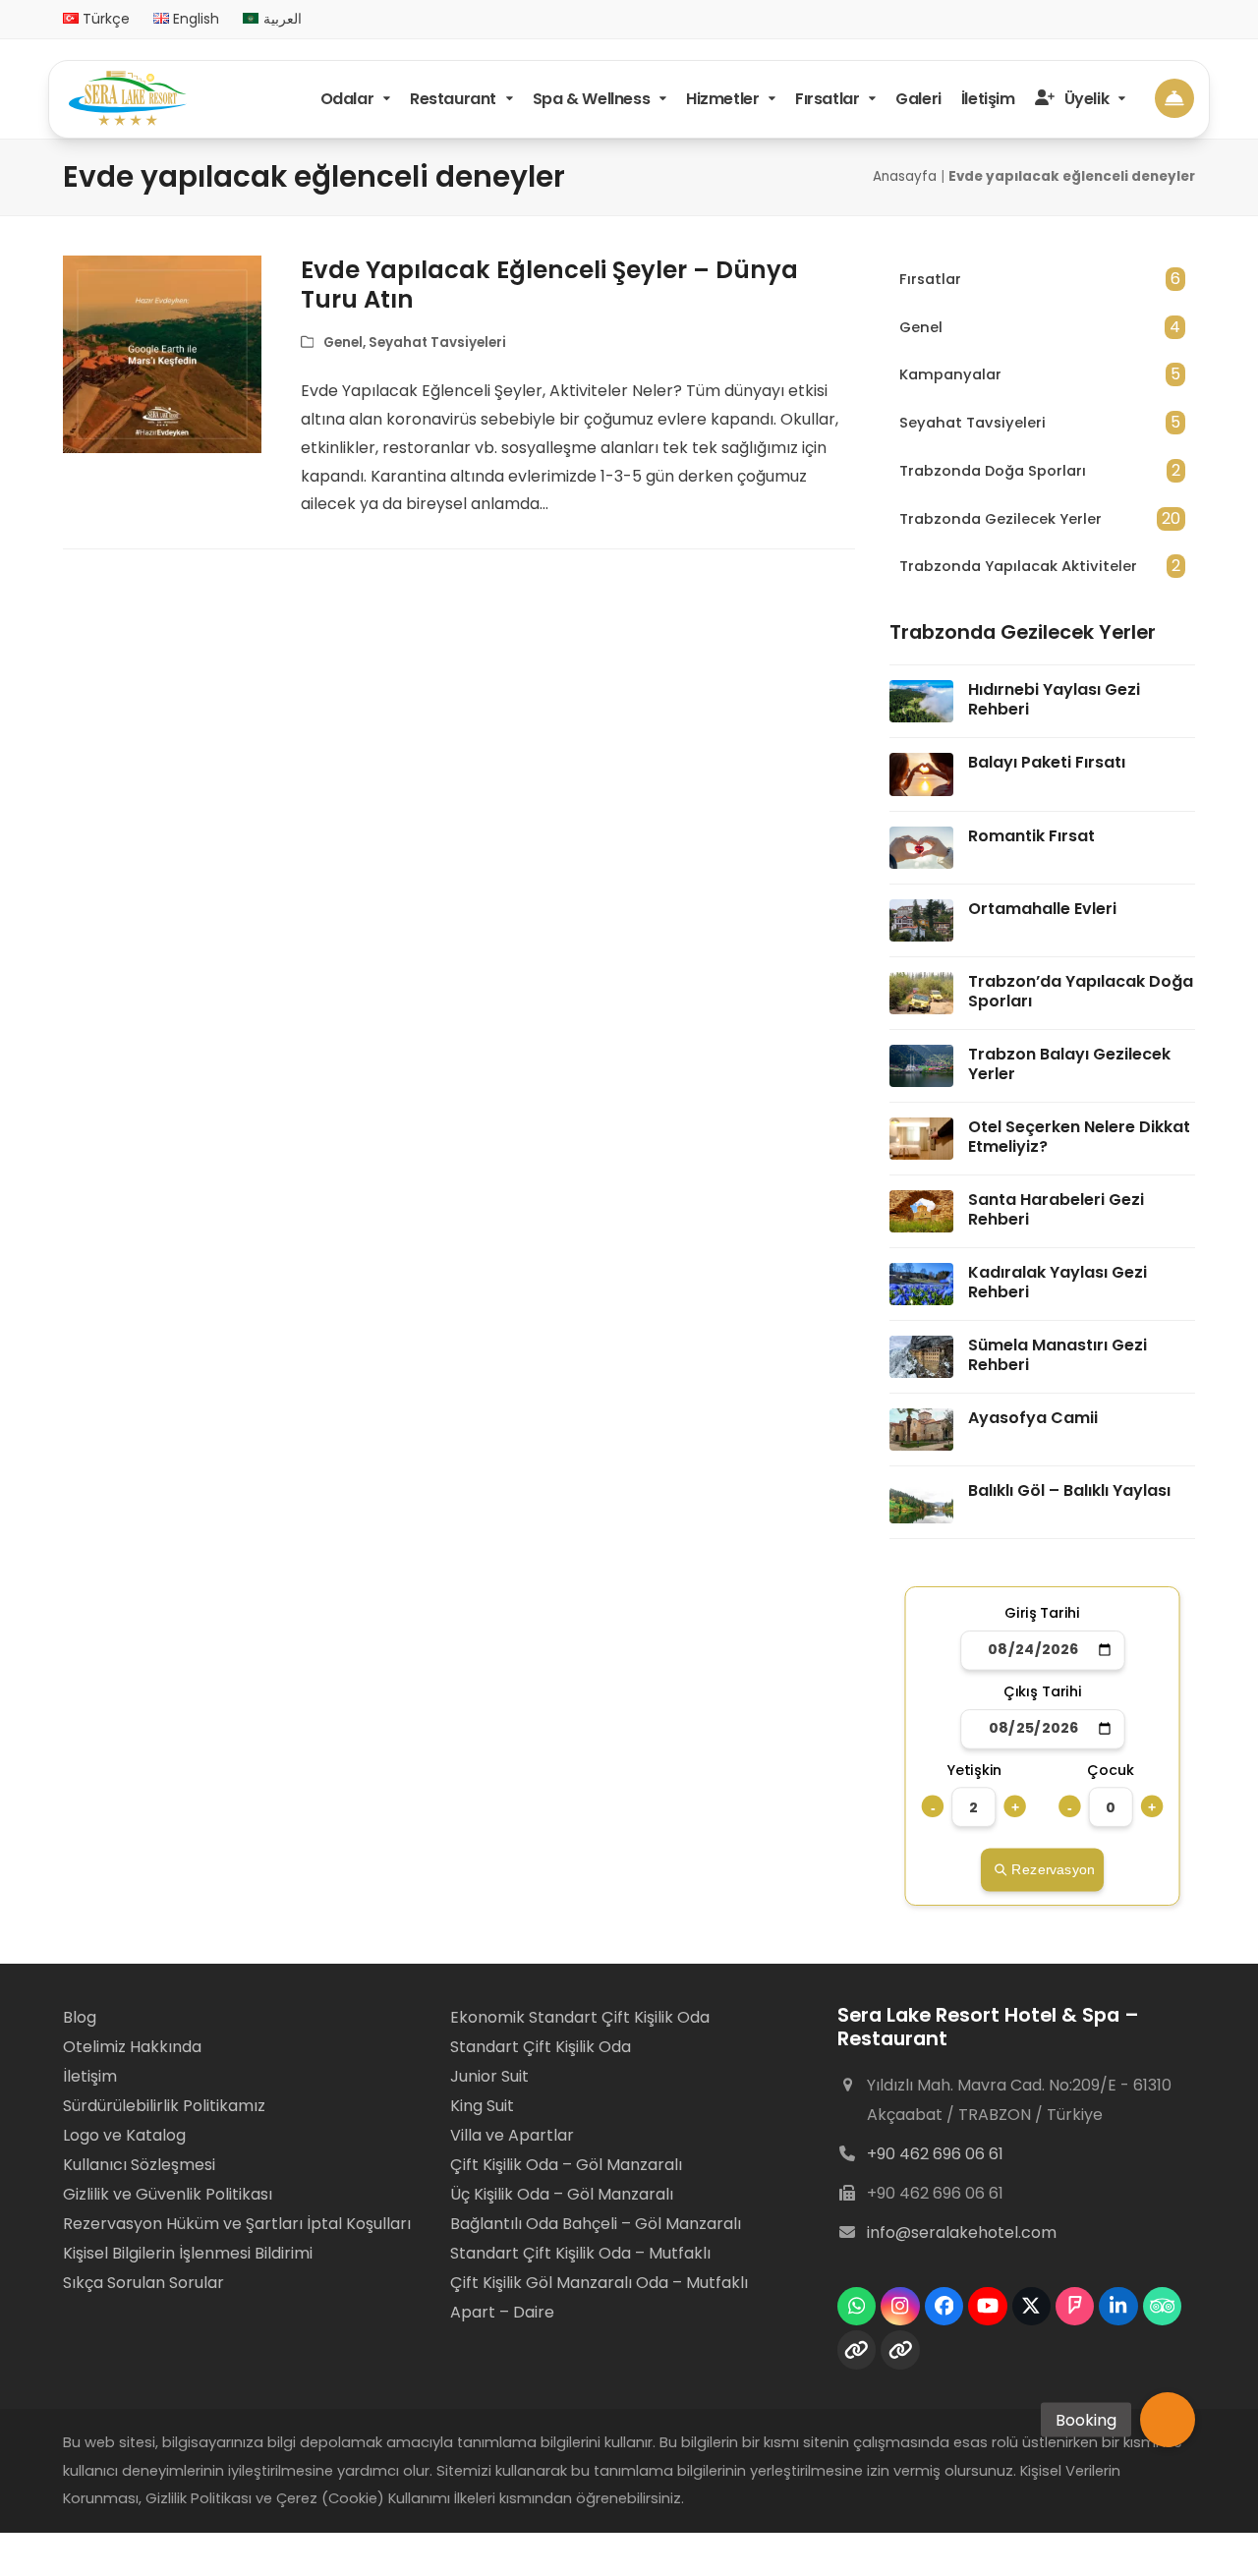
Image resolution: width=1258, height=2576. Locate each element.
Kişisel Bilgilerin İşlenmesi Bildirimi (188, 2253)
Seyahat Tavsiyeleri (437, 343)
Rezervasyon (1053, 1870)
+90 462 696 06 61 (935, 2154)
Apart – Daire (502, 2312)
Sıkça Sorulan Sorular (143, 2283)
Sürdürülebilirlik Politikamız (164, 2106)
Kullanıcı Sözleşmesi (139, 2165)
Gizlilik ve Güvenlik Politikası (168, 2194)
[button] (1168, 2420)
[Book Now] (1174, 97)
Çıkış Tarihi (1042, 1692)
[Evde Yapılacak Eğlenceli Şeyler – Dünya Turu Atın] (162, 353)
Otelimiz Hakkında (132, 2047)
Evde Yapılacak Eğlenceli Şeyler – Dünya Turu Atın (549, 285)
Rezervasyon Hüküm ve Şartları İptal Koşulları (237, 2224)
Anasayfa (905, 176)
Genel (343, 343)
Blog (82, 2017)
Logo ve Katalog (124, 2135)
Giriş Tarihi (1042, 1613)
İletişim (90, 2076)
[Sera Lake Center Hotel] (128, 98)
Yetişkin (974, 1771)
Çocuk (1111, 1771)
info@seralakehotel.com (962, 2233)
